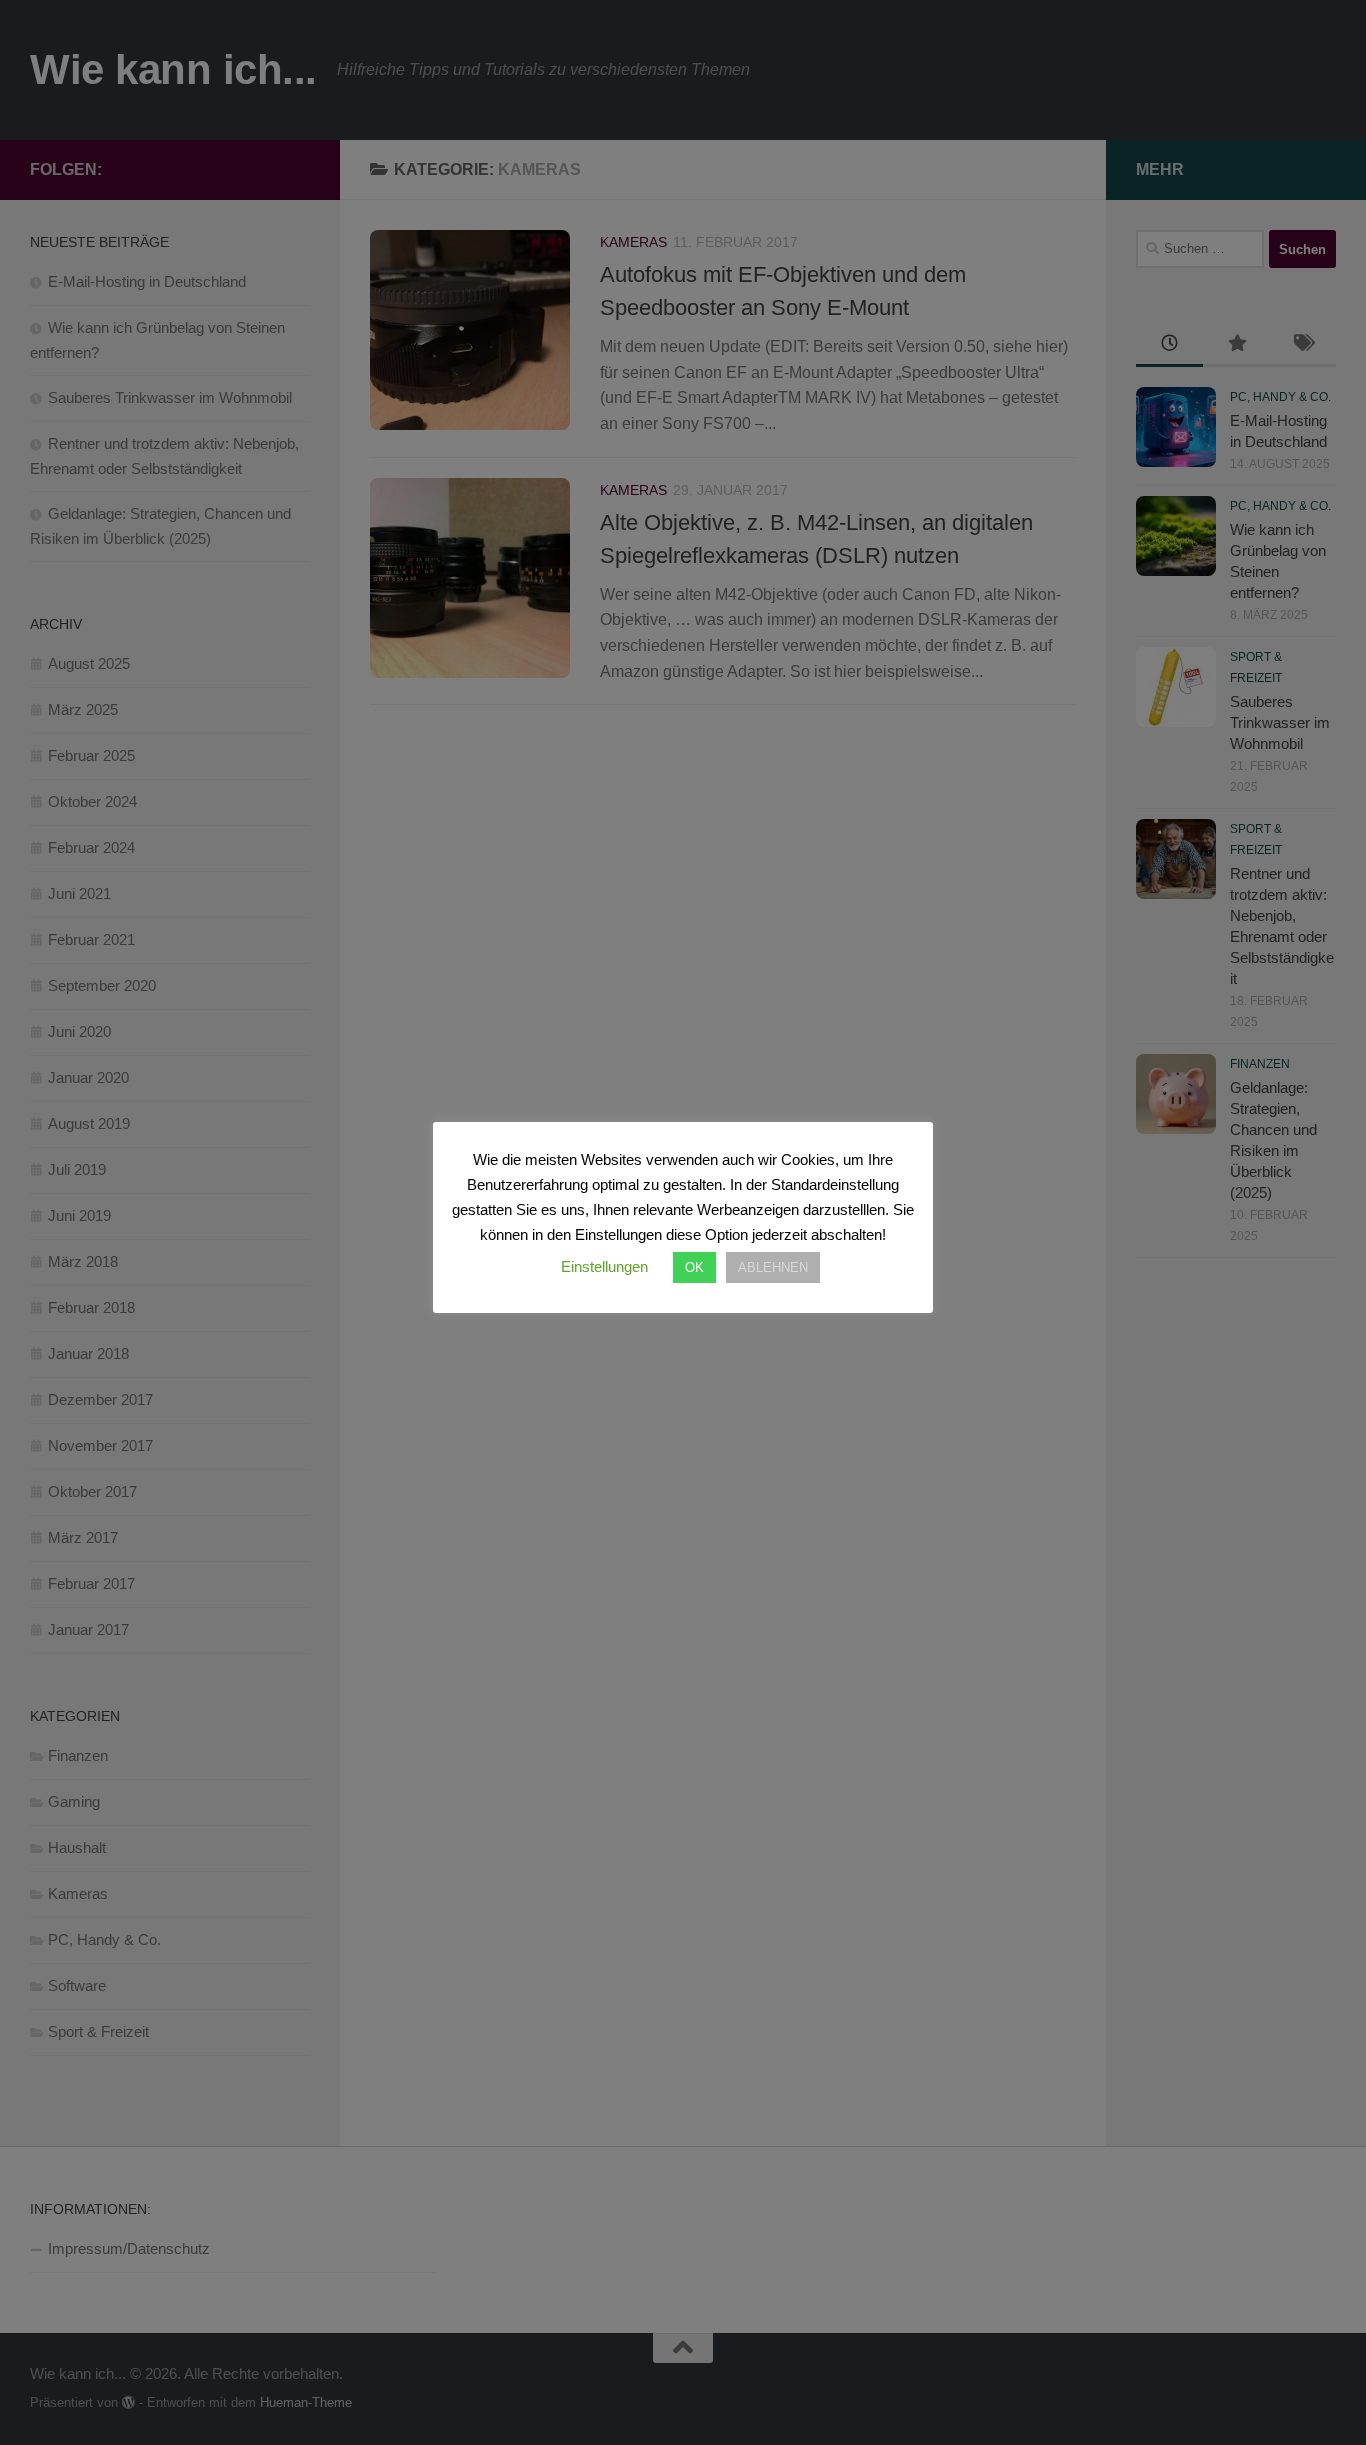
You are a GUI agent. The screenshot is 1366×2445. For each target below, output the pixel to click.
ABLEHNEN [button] (773, 1267)
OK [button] (694, 1267)
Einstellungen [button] (604, 1266)
